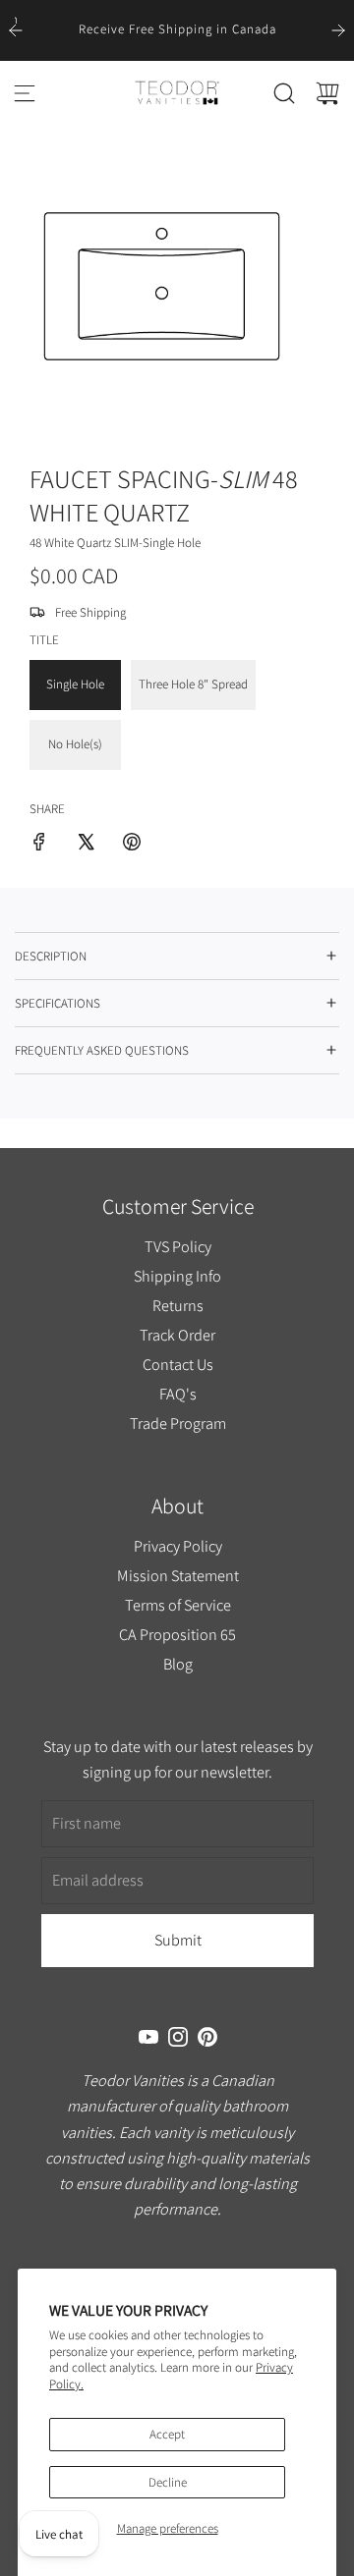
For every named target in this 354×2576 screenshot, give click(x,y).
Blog (177, 1664)
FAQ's (177, 1394)
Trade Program (177, 1422)
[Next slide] (338, 30)
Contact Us (177, 1364)
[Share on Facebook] (39, 845)
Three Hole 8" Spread (193, 684)
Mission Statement (177, 1575)
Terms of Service (177, 1605)
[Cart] (327, 93)
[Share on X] (86, 845)
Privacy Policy (177, 1547)
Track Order (177, 1335)
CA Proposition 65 (177, 1634)
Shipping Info (177, 1276)
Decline (168, 2482)
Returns (177, 1305)
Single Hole (75, 684)
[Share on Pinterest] (132, 845)
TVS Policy (177, 1246)
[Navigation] (25, 93)
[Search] (284, 93)
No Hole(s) (75, 744)
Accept (167, 2434)
